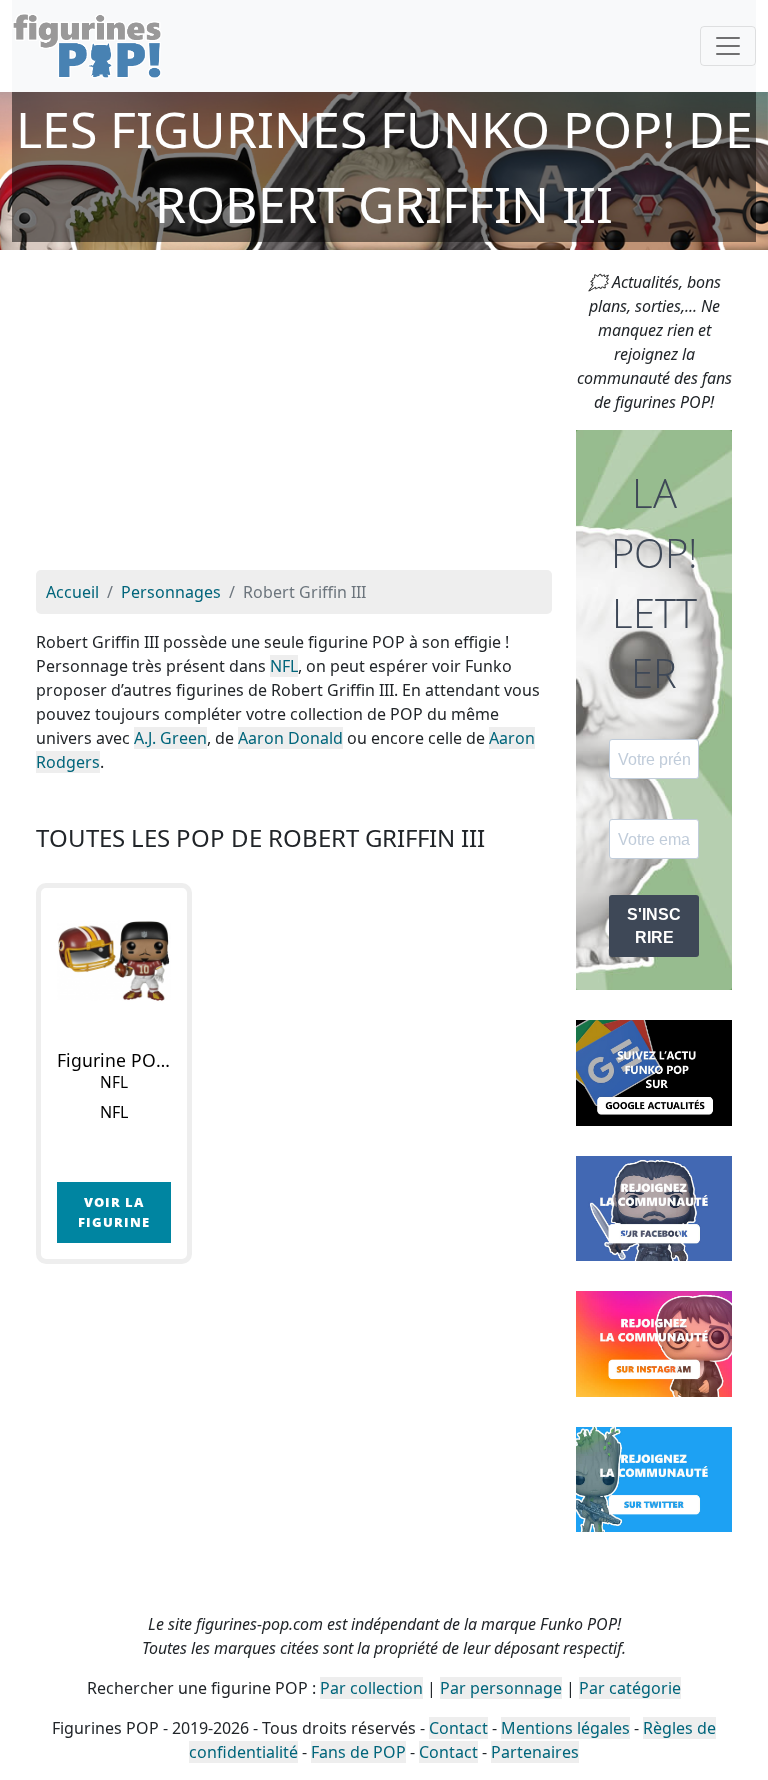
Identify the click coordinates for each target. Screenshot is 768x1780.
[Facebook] (654, 1207)
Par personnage (501, 1688)
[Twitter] (654, 1478)
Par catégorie (630, 1688)
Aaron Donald (290, 738)
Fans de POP (358, 1752)
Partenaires (535, 1752)
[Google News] (654, 1071)
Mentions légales (565, 1728)
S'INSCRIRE (654, 926)
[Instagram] (654, 1342)
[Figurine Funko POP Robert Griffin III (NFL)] (114, 961)
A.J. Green (170, 738)
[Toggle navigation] (728, 46)
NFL (284, 666)
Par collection (371, 1688)
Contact (458, 1728)
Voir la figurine (114, 1211)
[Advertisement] (294, 420)
